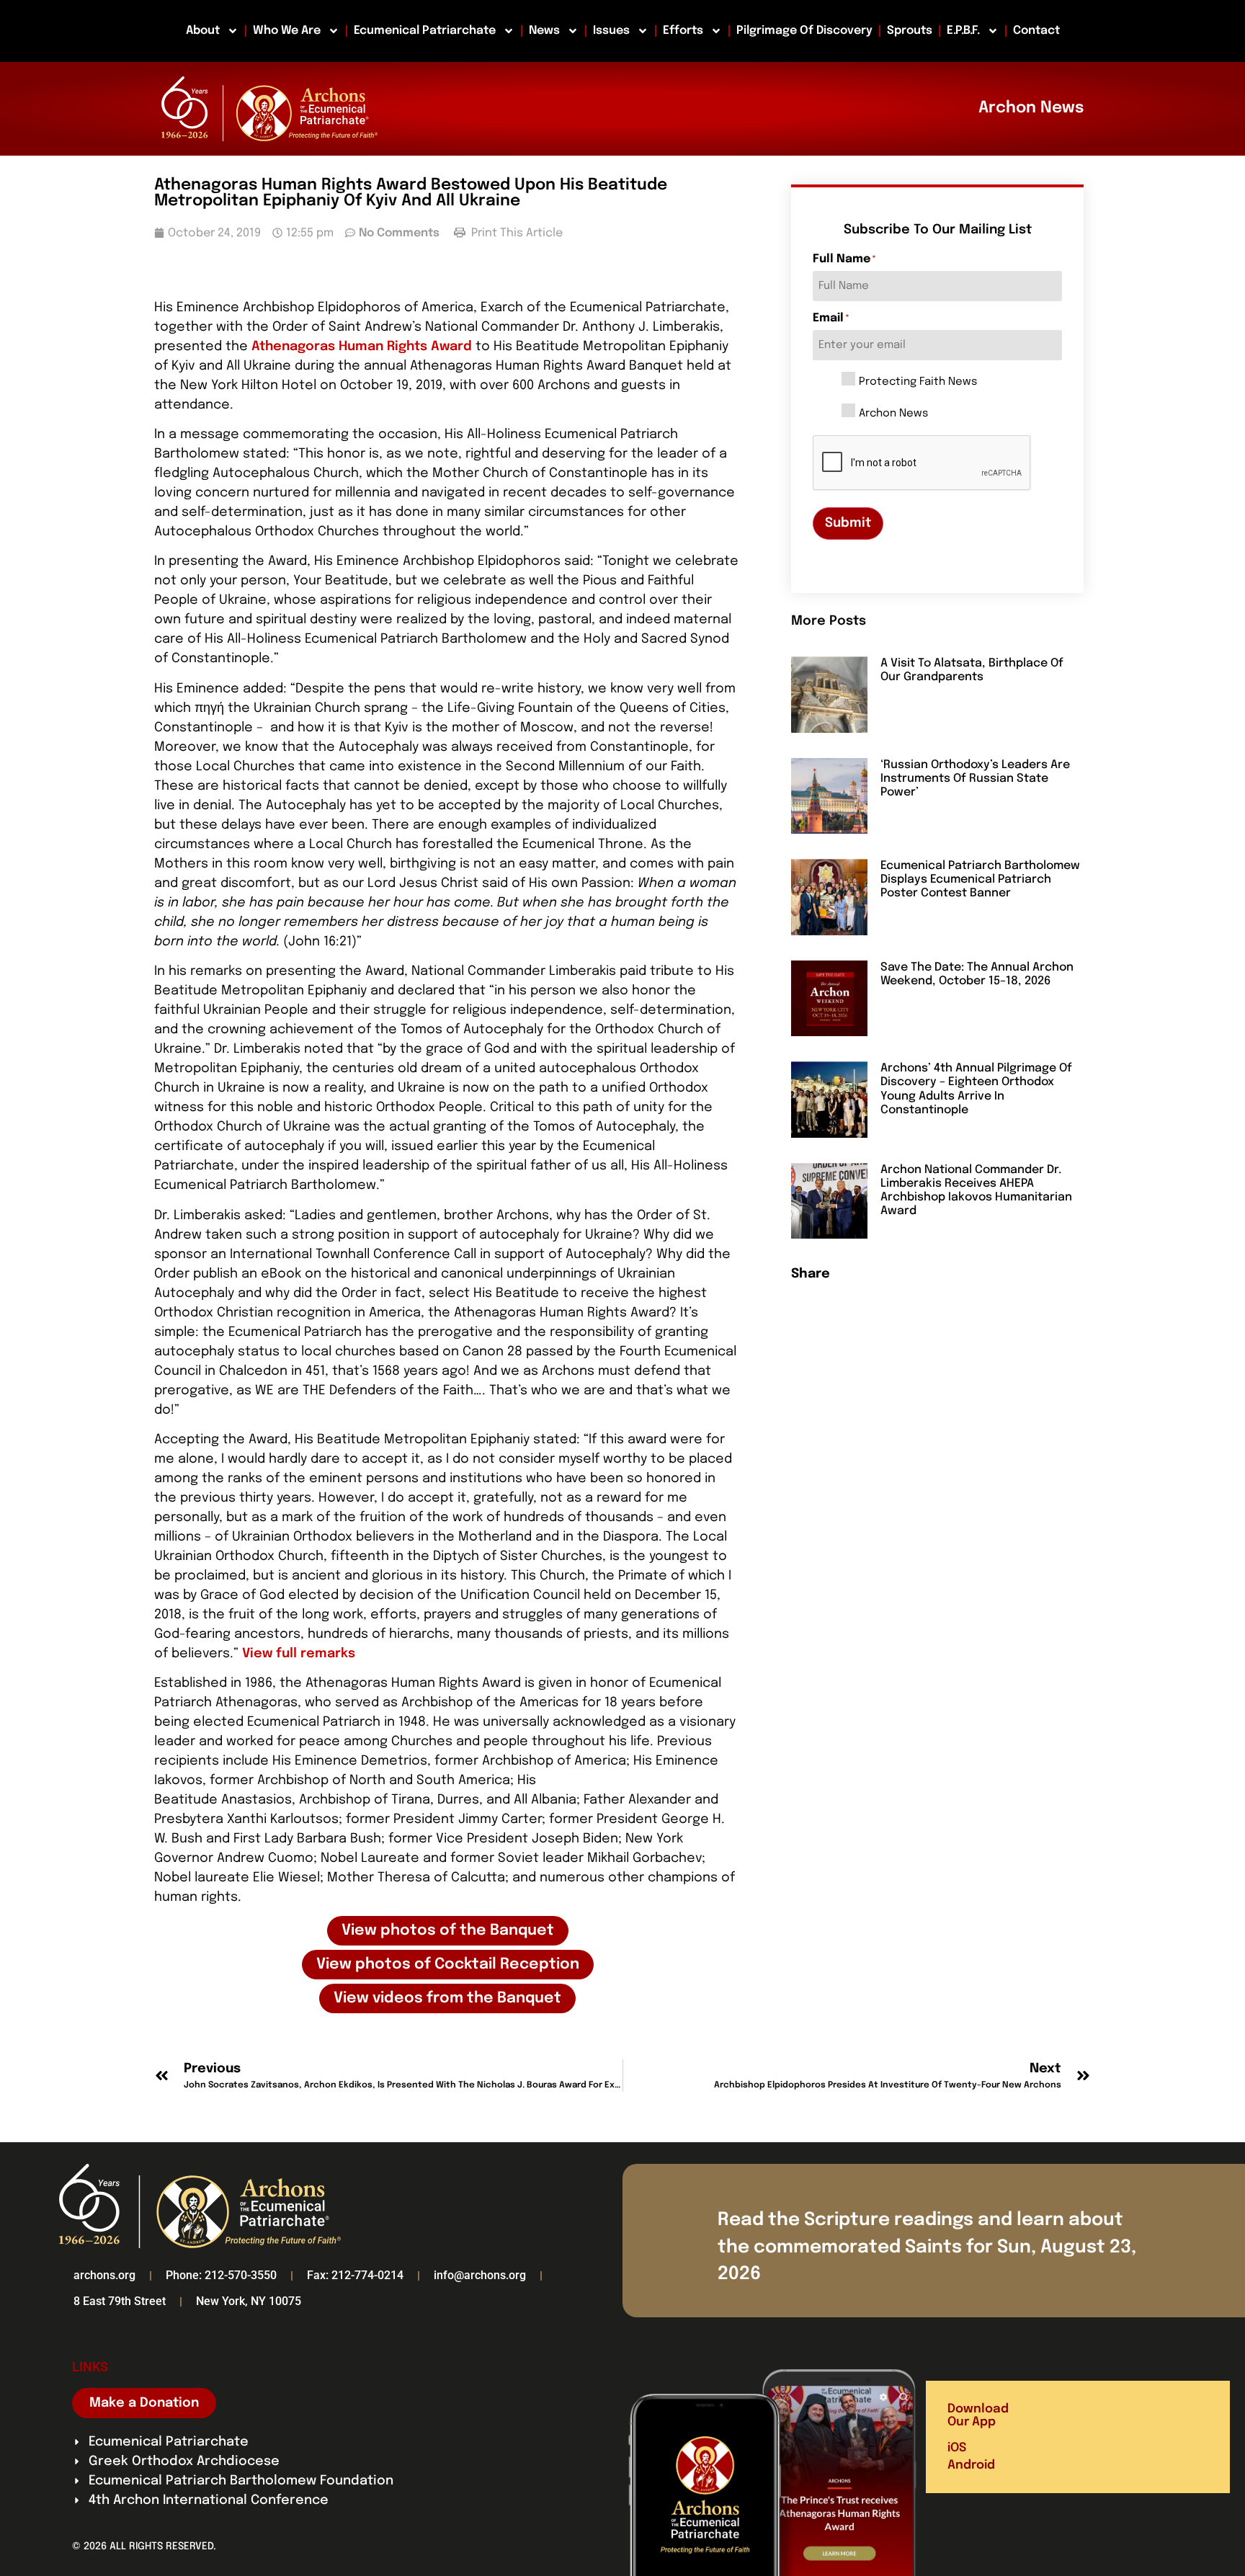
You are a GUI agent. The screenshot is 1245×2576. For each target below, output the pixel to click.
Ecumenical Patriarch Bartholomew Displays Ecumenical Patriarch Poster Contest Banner (980, 879)
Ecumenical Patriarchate (425, 31)
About (203, 31)
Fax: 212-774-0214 (355, 2275)
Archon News (893, 414)
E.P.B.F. (963, 31)
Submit (848, 523)
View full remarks (299, 1654)
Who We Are (287, 31)
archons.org (104, 2275)
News (544, 31)
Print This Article (516, 233)
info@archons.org (480, 2275)
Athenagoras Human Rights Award (362, 347)
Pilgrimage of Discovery (804, 31)
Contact (1036, 31)
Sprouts (910, 31)
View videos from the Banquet (447, 1998)
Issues (611, 31)
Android (971, 2465)
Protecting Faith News (918, 382)
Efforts (683, 31)
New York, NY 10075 (249, 2301)
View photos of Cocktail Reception (448, 1965)
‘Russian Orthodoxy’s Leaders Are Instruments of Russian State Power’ (975, 779)
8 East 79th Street (120, 2301)
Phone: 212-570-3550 (221, 2275)
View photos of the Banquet (448, 1931)
